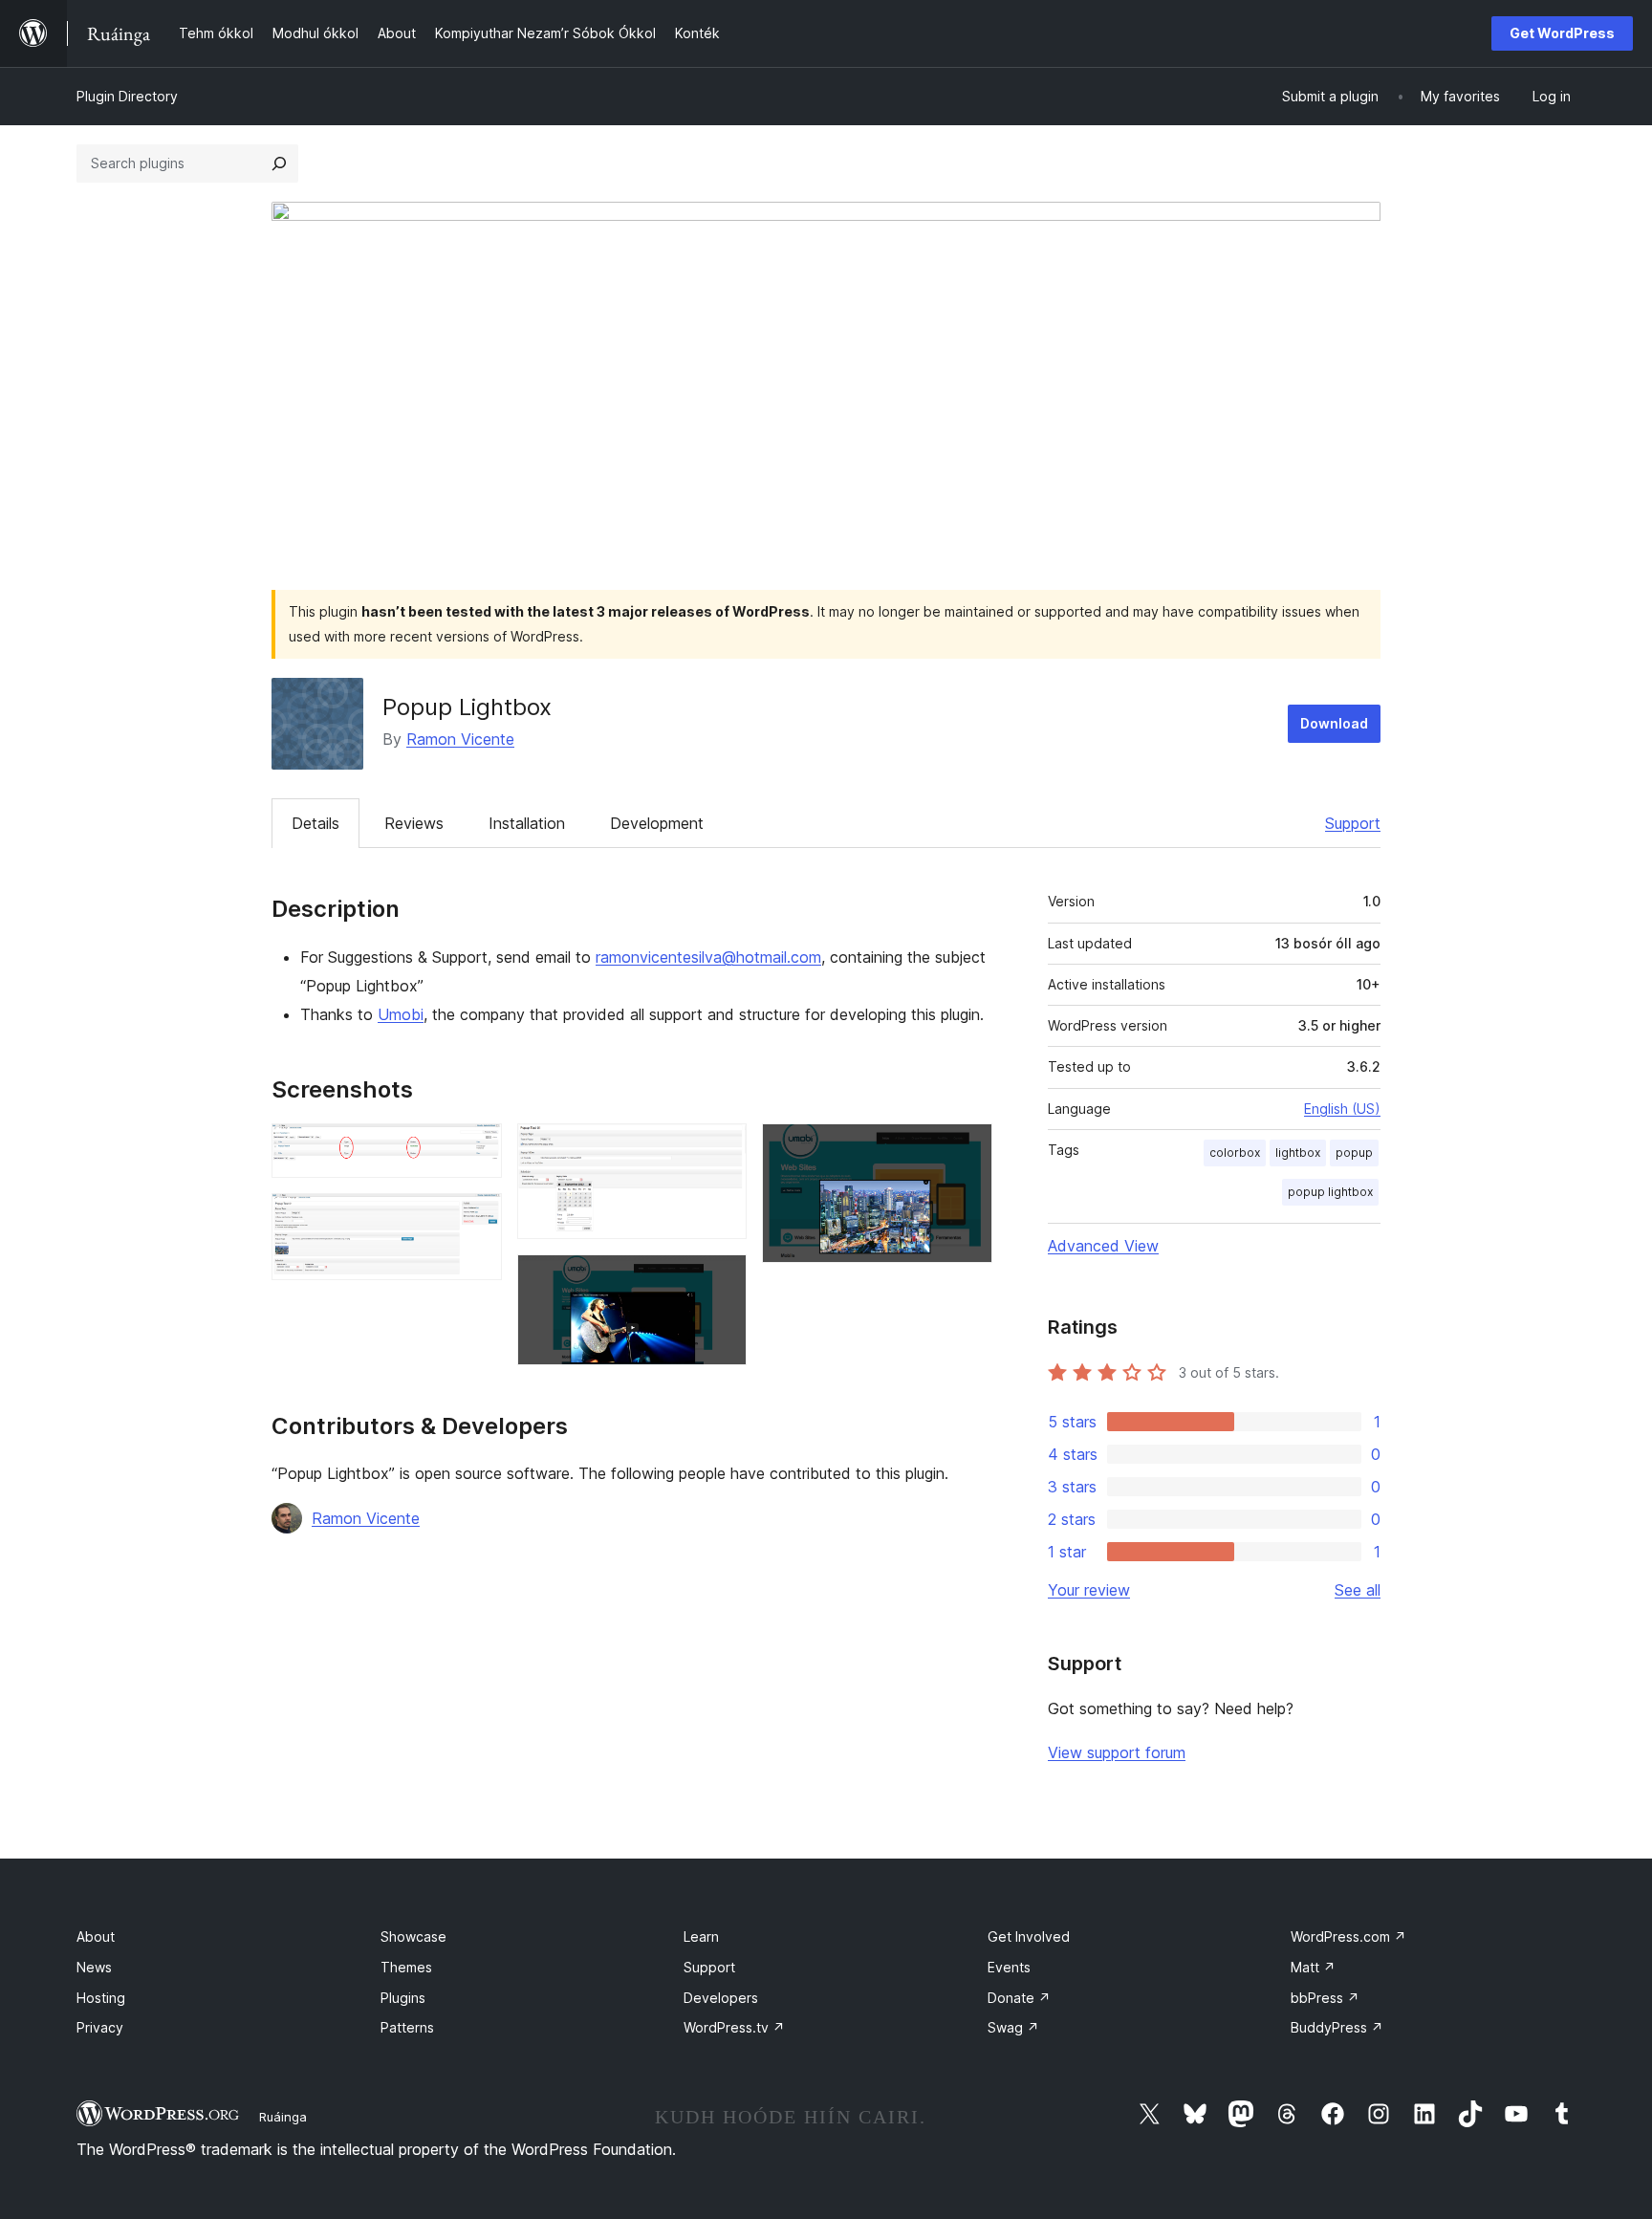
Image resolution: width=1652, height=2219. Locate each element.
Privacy (100, 2027)
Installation (527, 823)
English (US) (1342, 1109)
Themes (406, 1967)
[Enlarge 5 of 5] (967, 1149)
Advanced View (1103, 1246)
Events (1009, 1967)
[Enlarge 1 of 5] (476, 1149)
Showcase (413, 1936)
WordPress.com (1348, 1936)
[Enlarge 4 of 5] (721, 1280)
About (96, 1936)
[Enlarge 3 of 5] (721, 1149)
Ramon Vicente (460, 739)
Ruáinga (283, 2117)
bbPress (1325, 1998)
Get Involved (1029, 1936)
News (94, 1967)
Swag (1013, 2027)
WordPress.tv (734, 2027)
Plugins (403, 1998)
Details (315, 823)
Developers (721, 1998)
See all (1358, 1590)
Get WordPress (1562, 33)
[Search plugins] (279, 163)
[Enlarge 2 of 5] (476, 1219)
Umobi (401, 1014)
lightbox (1298, 1153)
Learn (701, 1936)
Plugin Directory (127, 96)
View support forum (1117, 1752)
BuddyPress (1337, 2027)
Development (657, 823)
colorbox (1235, 1153)
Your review (1089, 1590)
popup (1354, 1153)
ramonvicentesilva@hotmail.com (708, 957)
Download (1334, 723)
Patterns (407, 2027)
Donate (1019, 1998)
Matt (1313, 1967)
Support (1353, 823)
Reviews (414, 823)
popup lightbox (1330, 1192)
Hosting (101, 1998)
